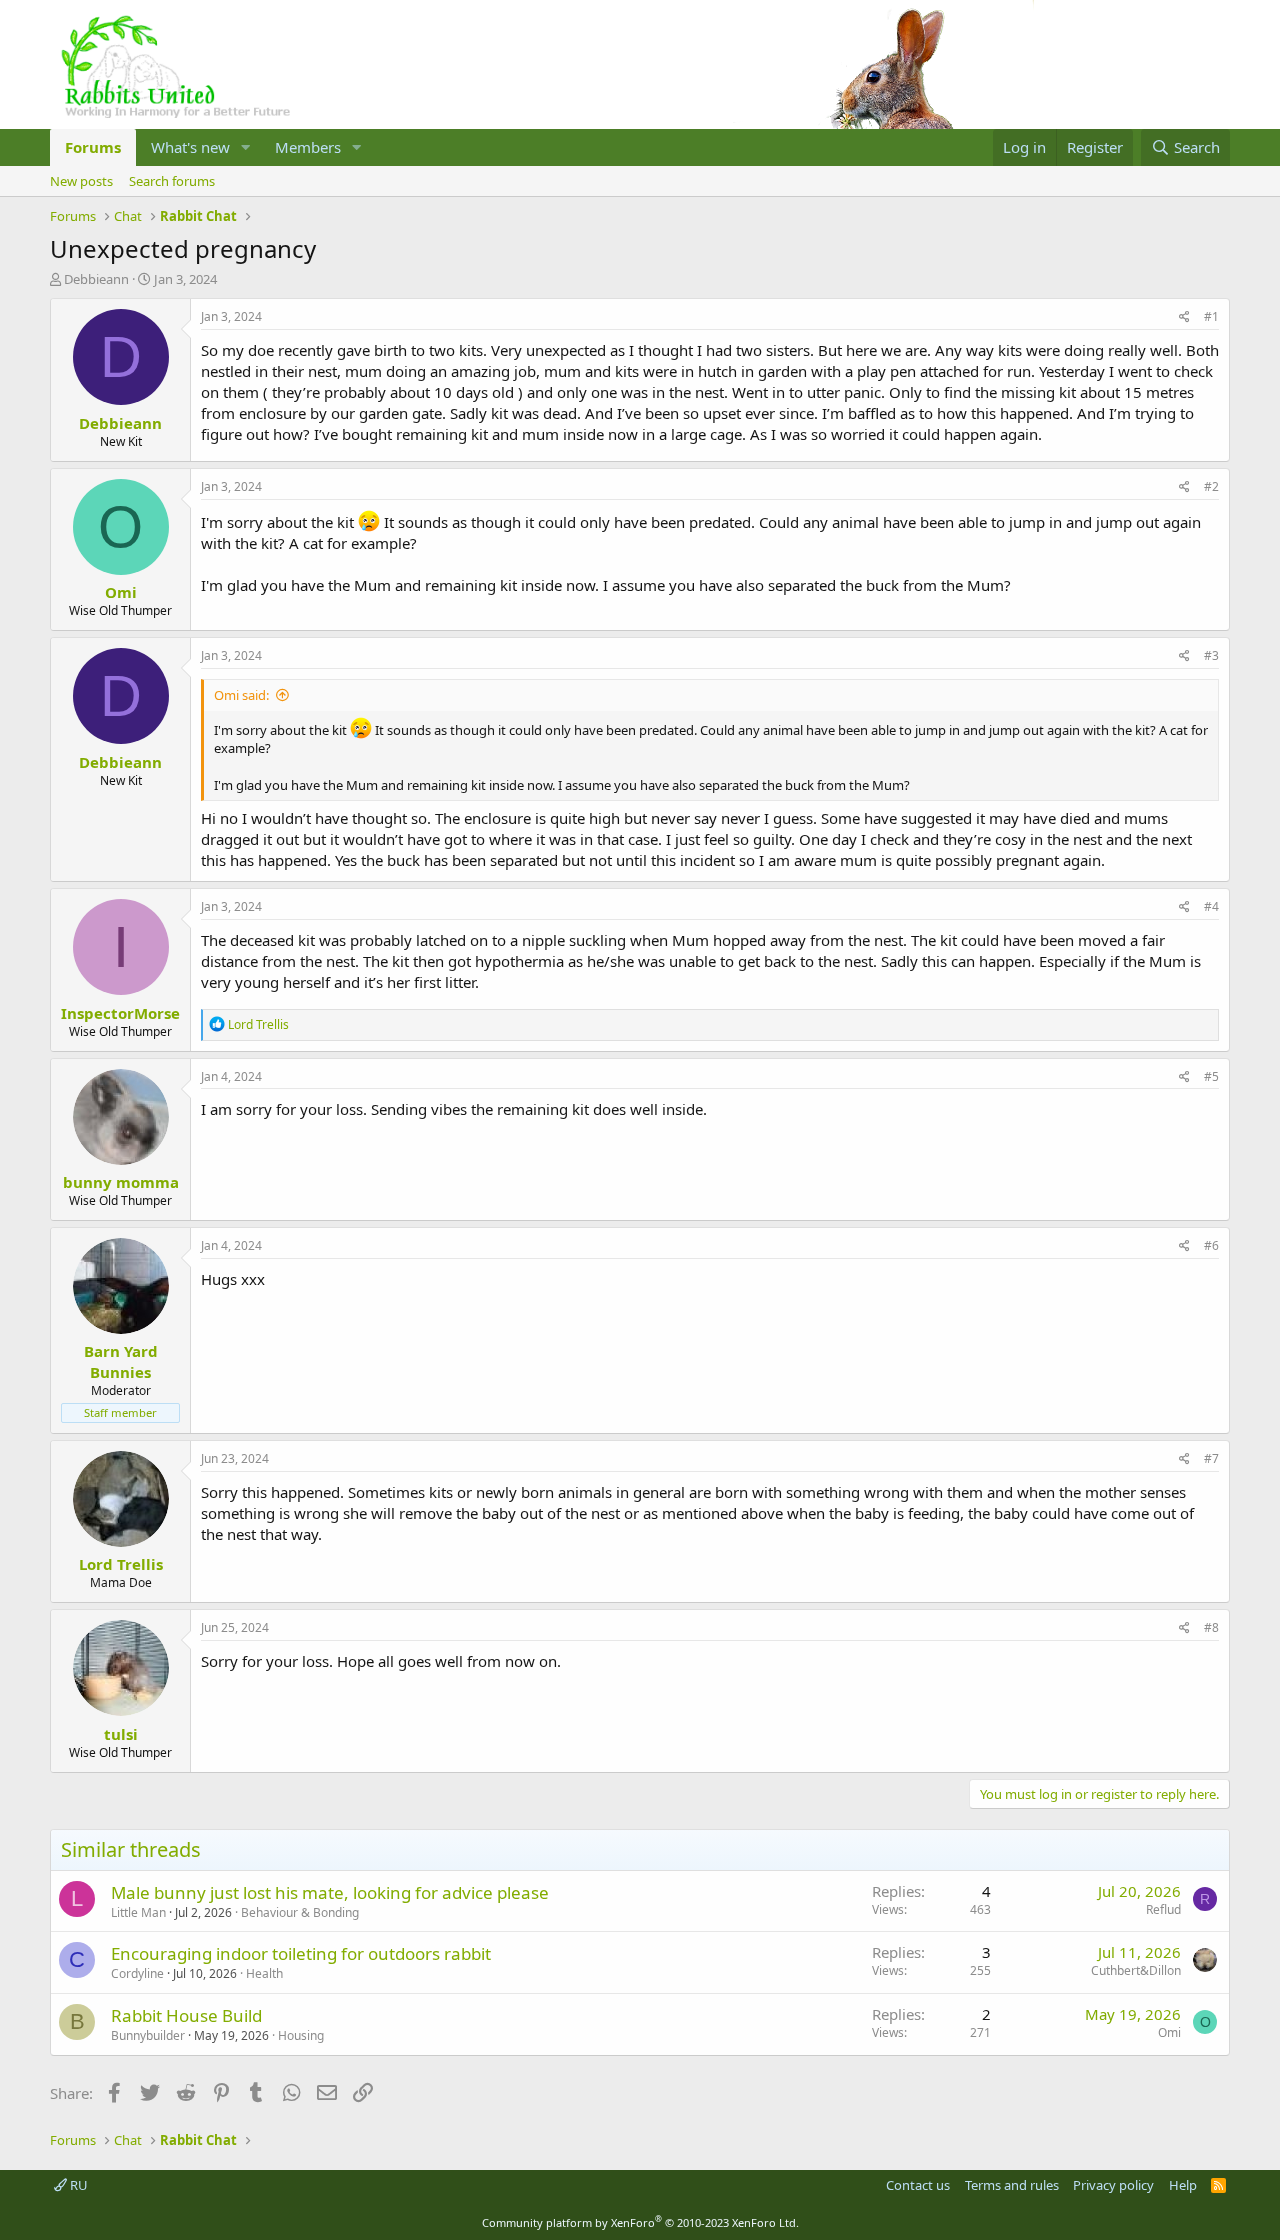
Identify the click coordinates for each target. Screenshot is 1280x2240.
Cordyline (137, 1973)
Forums (93, 147)
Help (1183, 2185)
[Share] (1184, 317)
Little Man (138, 1912)
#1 (1211, 316)
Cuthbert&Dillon (1136, 1970)
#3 (1211, 655)
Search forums (172, 181)
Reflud (1163, 1909)
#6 (1211, 1245)
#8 (1211, 1627)
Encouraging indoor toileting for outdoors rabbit (301, 1953)
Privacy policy (1113, 2185)
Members (308, 147)
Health (264, 1973)
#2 (1211, 486)
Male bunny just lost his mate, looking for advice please (330, 1892)
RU (77, 2185)
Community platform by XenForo (640, 2222)
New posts (81, 181)
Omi (1169, 2032)
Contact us (918, 2185)
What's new (190, 147)
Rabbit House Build (186, 2015)
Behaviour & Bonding (300, 1912)
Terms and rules (1012, 2185)
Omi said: (241, 695)
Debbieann (96, 279)
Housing (301, 2035)
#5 (1211, 1076)
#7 (1211, 1458)
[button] (246, 147)
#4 (1211, 906)
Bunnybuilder (148, 2035)
